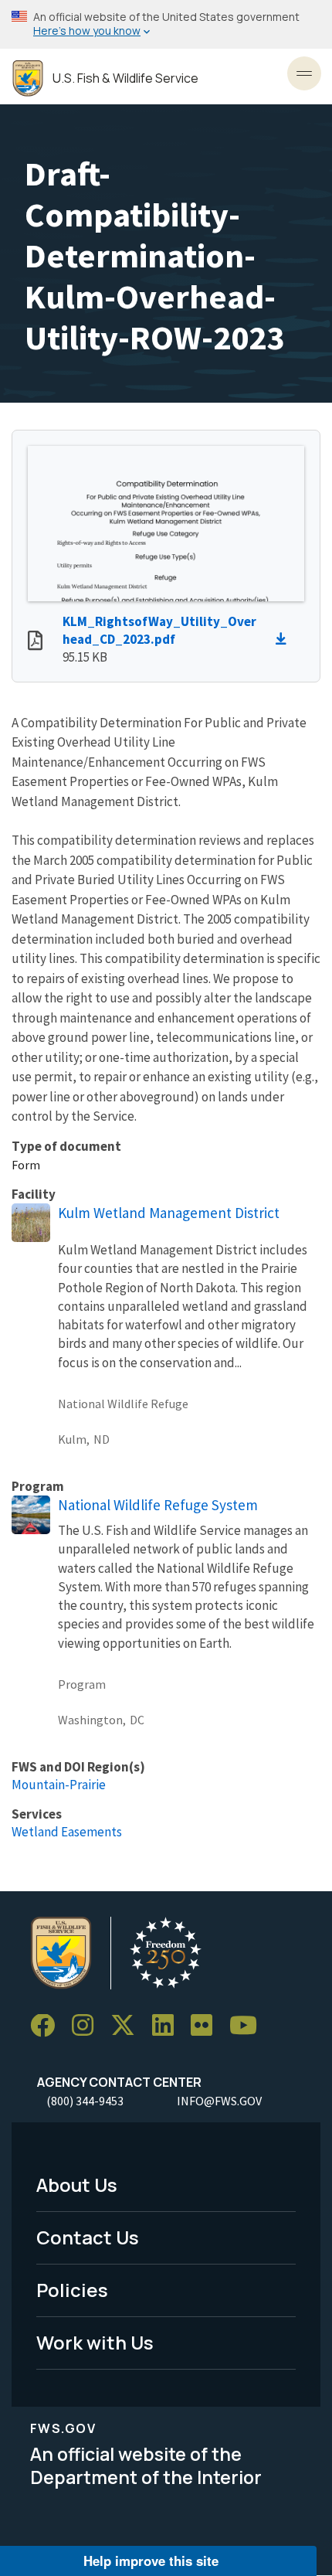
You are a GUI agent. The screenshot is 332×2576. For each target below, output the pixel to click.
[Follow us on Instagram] (88, 2026)
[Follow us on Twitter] (128, 2026)
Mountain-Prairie (59, 1785)
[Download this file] (285, 639)
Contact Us (88, 2237)
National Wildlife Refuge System (158, 1505)
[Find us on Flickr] (207, 2026)
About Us (77, 2185)
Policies (72, 2290)
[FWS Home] (28, 78)
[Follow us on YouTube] (249, 2026)
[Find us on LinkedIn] (168, 2026)
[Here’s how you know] (166, 24)
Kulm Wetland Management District (169, 1213)
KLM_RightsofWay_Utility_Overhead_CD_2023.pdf (159, 630)
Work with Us (95, 2342)
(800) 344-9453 (85, 2101)
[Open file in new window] (35, 642)
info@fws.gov (219, 2101)
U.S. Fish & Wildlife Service (125, 78)
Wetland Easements (67, 1832)
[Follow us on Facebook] (48, 2026)
